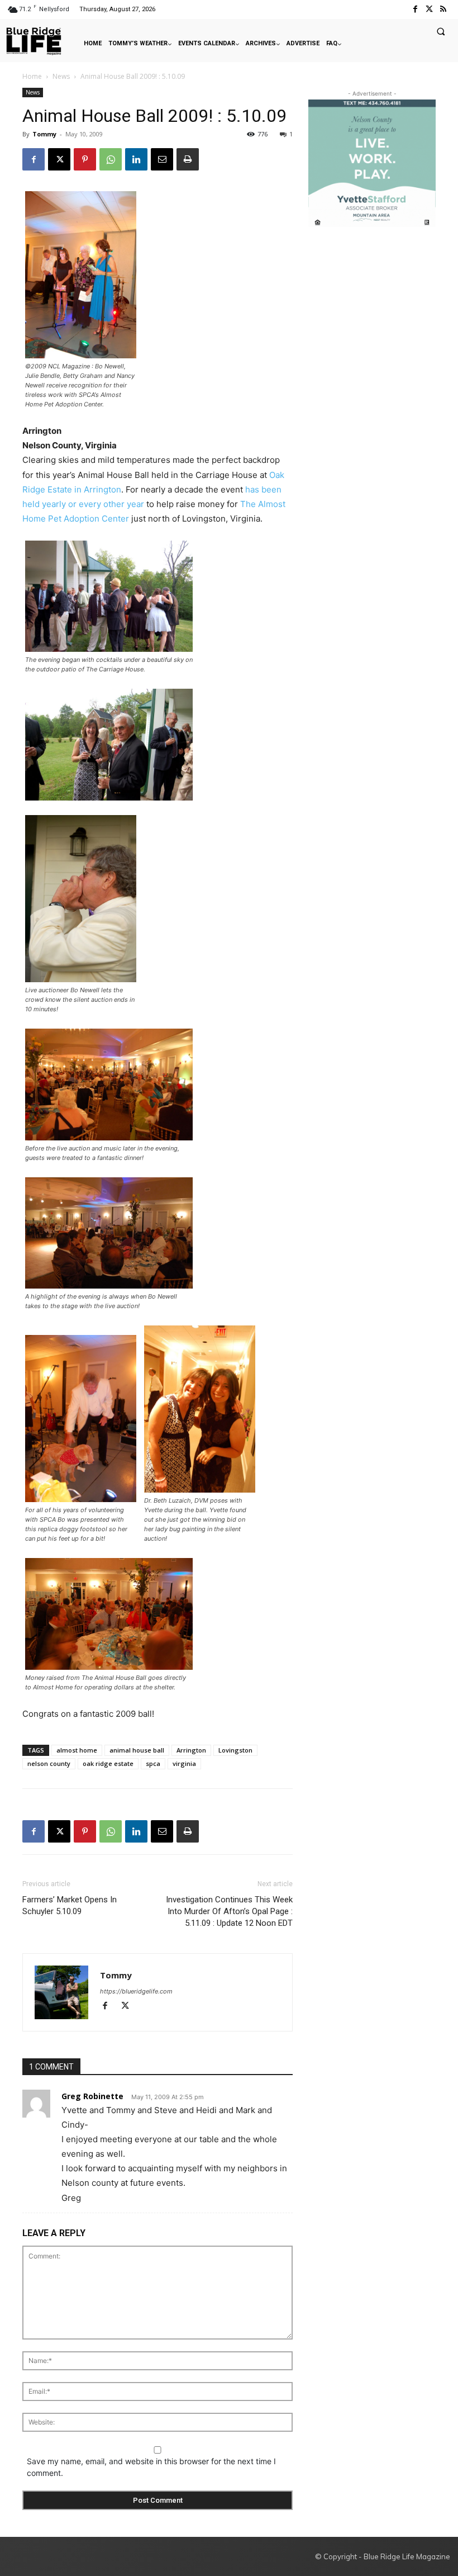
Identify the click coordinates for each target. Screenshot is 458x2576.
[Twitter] (429, 9)
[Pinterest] (85, 159)
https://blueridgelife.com (136, 1991)
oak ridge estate (108, 1763)
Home (32, 76)
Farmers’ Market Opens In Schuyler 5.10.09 (70, 1905)
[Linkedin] (136, 159)
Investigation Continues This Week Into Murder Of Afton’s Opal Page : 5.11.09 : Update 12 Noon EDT (229, 1911)
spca (153, 1763)
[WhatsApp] (111, 159)
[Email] (162, 159)
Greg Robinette (92, 2096)
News (61, 76)
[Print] (188, 159)
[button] (441, 31)
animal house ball (137, 1750)
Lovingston (235, 1750)
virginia (184, 1763)
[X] (59, 159)
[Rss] (443, 9)
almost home (77, 1750)
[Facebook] (415, 9)
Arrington (191, 1750)
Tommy (44, 134)
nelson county (49, 1763)
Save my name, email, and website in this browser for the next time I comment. (151, 2467)
